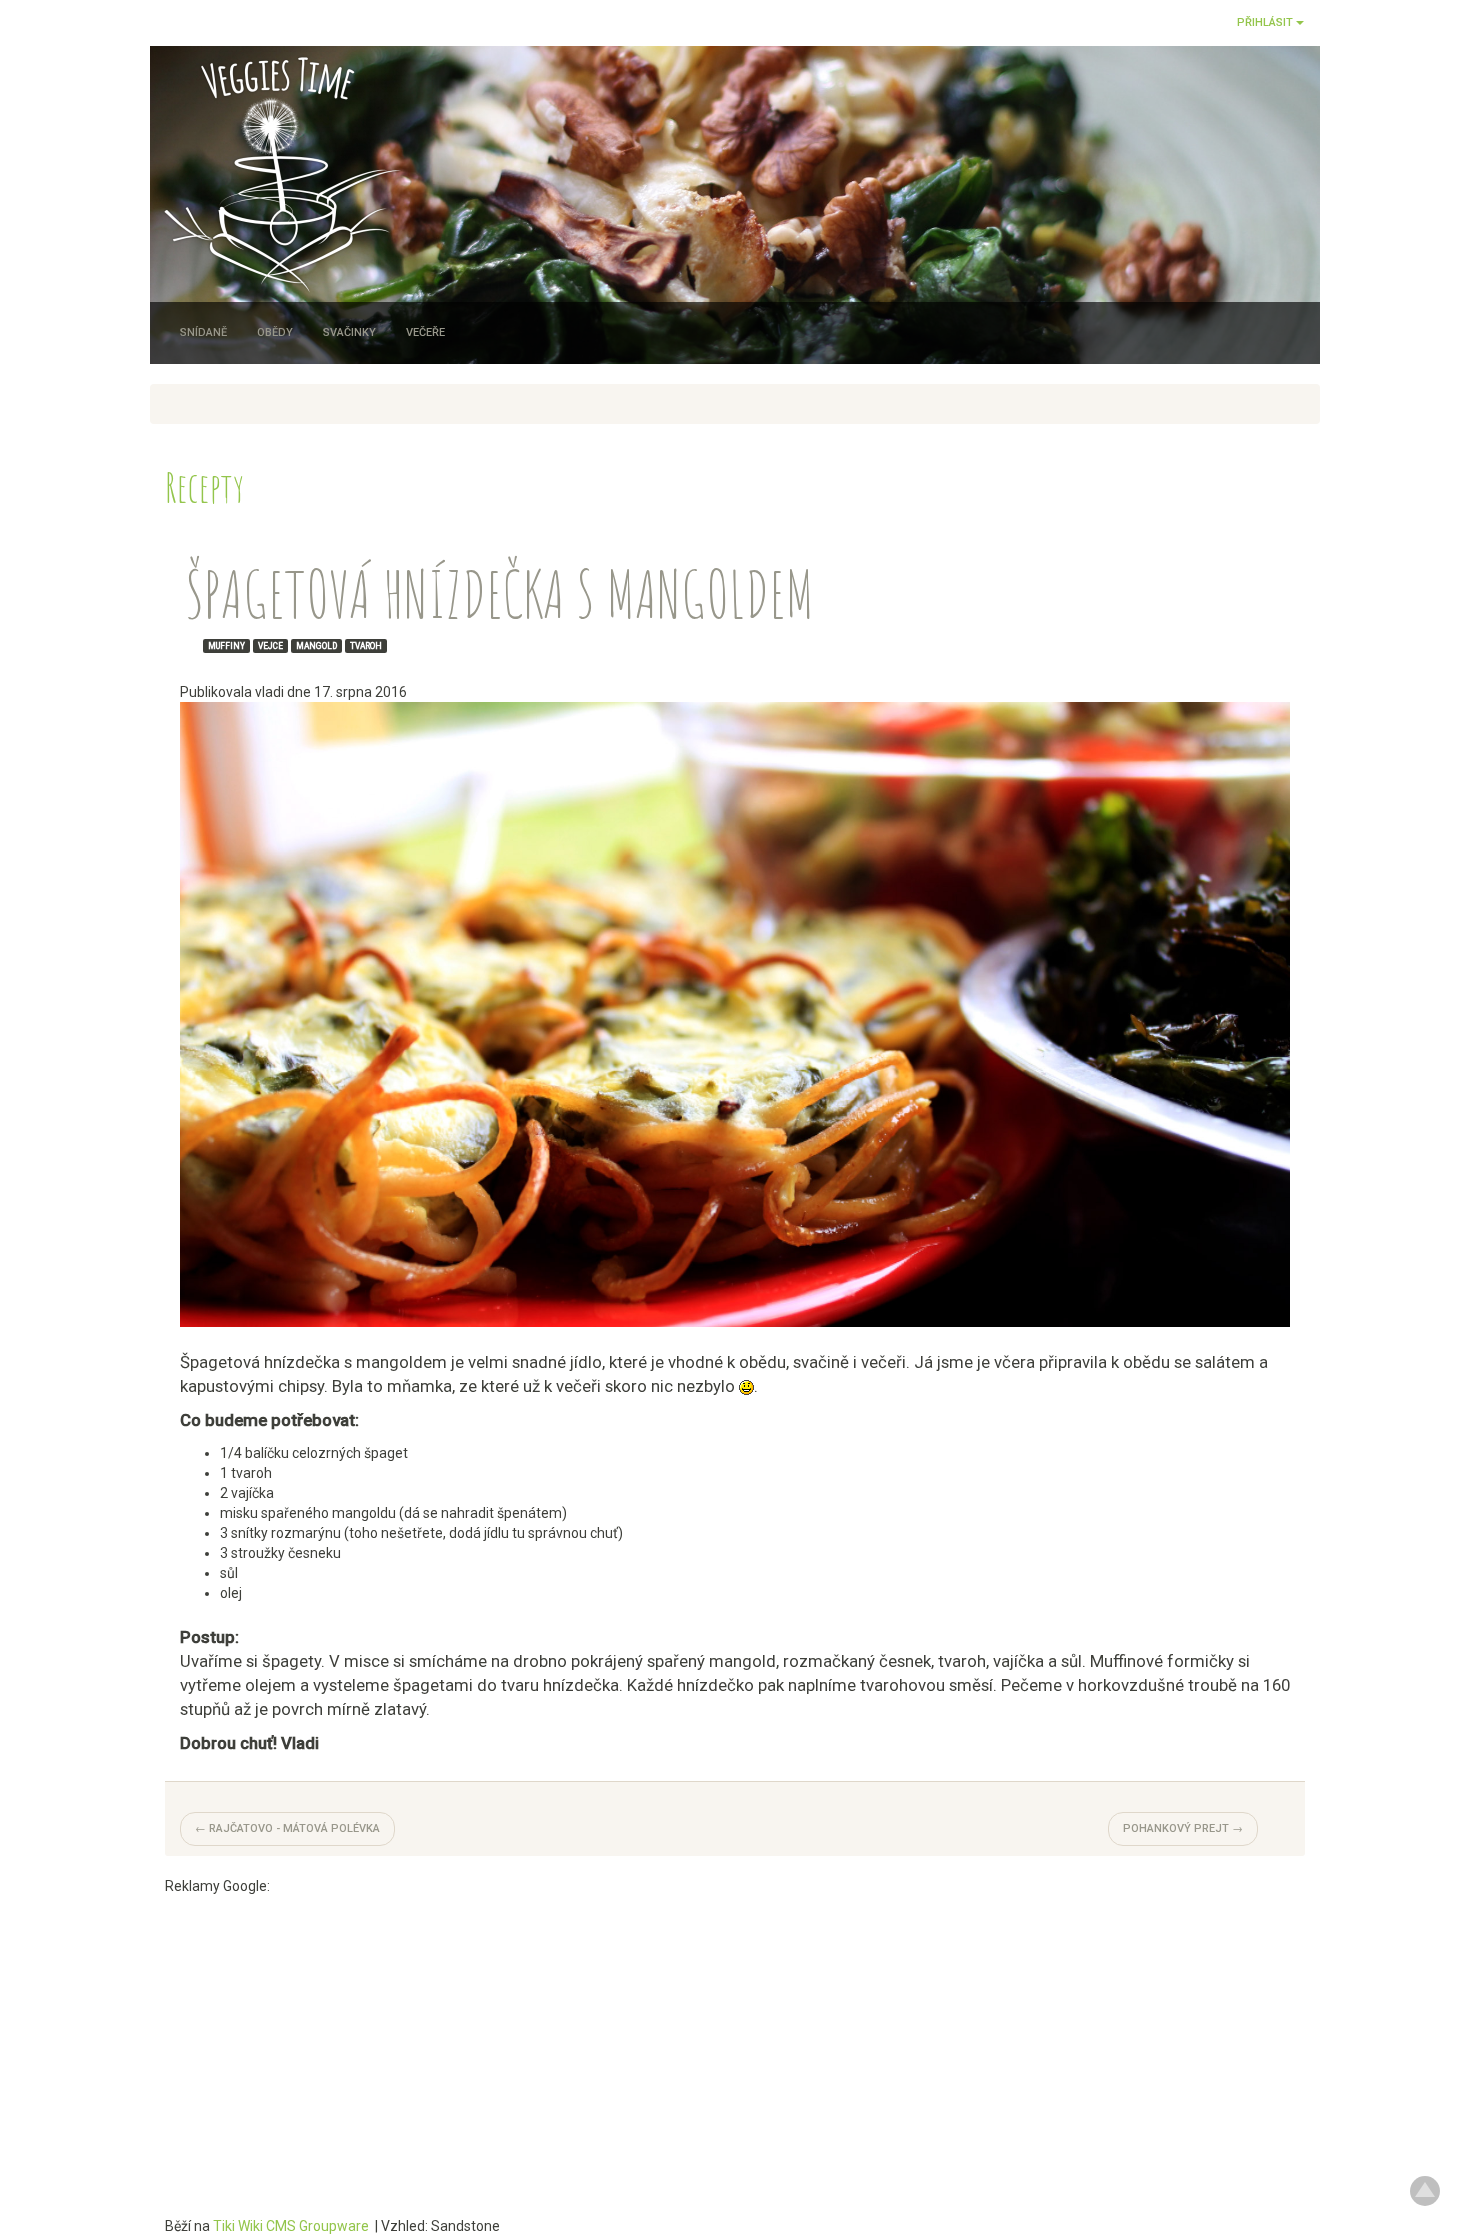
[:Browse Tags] (190, 645)
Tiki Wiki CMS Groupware (292, 2226)
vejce (270, 645)
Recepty (204, 486)
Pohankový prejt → (1183, 1828)
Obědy (275, 332)
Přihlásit (1266, 22)
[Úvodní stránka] (278, 168)
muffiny (226, 645)
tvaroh (366, 645)
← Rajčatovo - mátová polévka (287, 1828)
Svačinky (349, 332)
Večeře (425, 332)
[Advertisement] (735, 2036)
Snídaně (203, 332)
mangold (316, 645)
